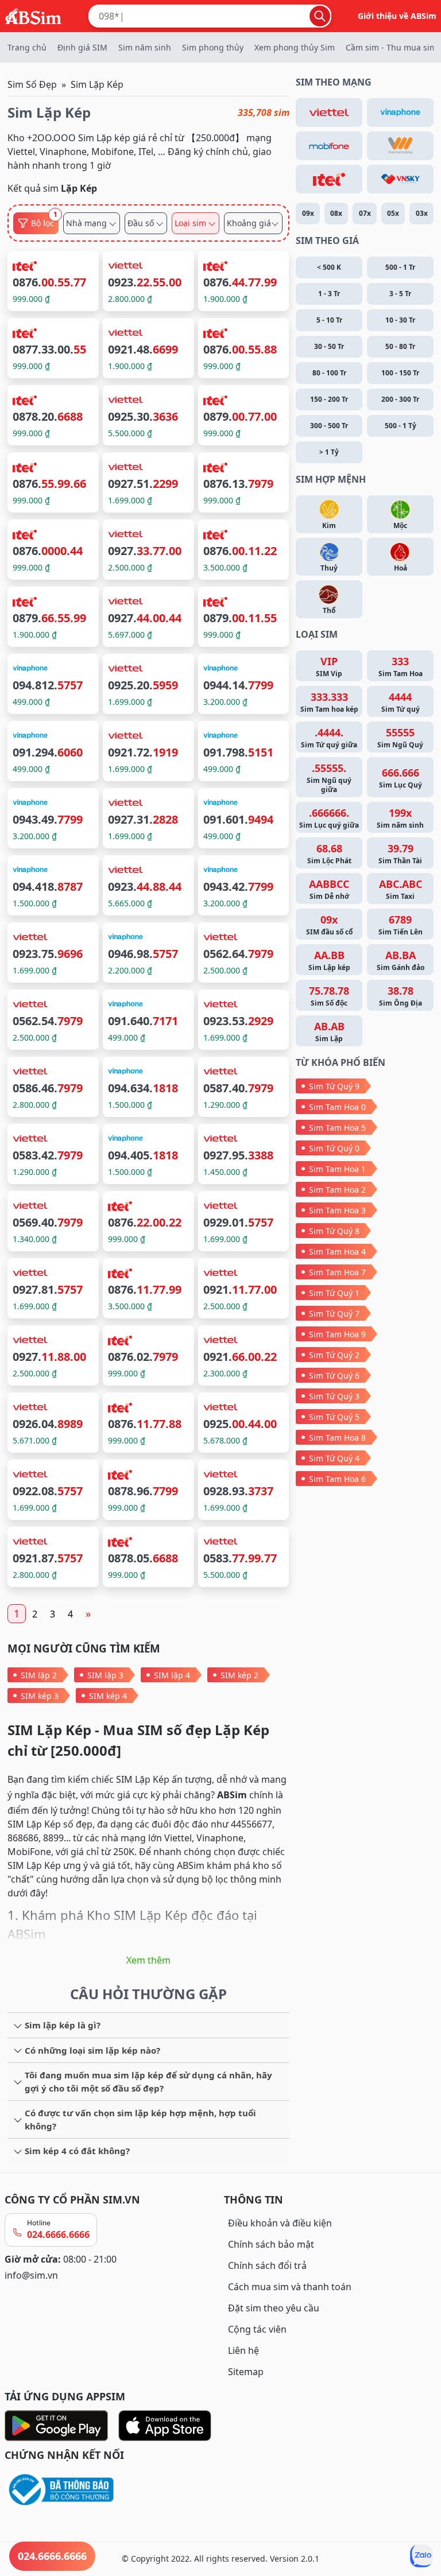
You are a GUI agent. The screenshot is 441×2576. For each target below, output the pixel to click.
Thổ (329, 610)
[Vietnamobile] (400, 146)
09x (308, 213)
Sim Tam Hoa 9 (337, 1334)
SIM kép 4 (108, 1696)
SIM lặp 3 (105, 1675)
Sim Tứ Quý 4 (334, 1458)
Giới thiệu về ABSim (397, 16)
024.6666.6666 (58, 2234)
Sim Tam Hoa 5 (337, 1128)
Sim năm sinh (145, 47)
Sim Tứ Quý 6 (334, 1376)
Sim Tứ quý (401, 702)
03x (422, 213)
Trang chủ (27, 47)
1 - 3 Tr (329, 294)
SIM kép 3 (40, 1696)
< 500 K (329, 267)
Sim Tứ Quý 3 (334, 1396)
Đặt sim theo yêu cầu (274, 2308)
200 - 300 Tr (400, 399)
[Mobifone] (329, 146)
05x (393, 213)
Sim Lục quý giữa (329, 818)
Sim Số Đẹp (32, 84)
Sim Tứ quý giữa (329, 738)
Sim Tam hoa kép (329, 702)
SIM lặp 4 (172, 1675)
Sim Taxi (401, 889)
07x (365, 213)
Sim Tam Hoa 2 (337, 1190)
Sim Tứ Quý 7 (334, 1314)
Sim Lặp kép (329, 960)
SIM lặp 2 (39, 1675)
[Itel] (329, 179)
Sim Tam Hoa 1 (337, 1169)
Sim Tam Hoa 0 (337, 1107)
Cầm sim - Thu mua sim (391, 47)
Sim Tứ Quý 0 (334, 1148)
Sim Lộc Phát (329, 854)
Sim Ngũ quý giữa (329, 778)
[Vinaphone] (400, 112)
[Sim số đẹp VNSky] (400, 179)
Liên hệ (243, 2350)
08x (336, 213)
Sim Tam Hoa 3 (337, 1210)
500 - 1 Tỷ (401, 426)
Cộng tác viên (257, 2329)
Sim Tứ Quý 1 (334, 1293)
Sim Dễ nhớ (329, 889)
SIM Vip (329, 666)
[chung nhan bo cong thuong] (111, 2490)
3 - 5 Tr (400, 294)
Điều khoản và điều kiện (280, 2223)
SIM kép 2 (239, 1675)
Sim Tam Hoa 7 (337, 1272)
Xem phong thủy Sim (295, 47)
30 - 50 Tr (329, 346)
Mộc (400, 525)
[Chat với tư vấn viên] (421, 2556)
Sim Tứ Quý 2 (334, 1355)
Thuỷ (329, 568)
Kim (329, 525)
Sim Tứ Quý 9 (334, 1086)
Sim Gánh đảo (401, 960)
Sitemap (246, 2372)
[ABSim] (33, 15)
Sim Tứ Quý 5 (334, 1417)
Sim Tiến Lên (401, 925)
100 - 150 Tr (400, 373)
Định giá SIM (82, 47)
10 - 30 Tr (400, 320)
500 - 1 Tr (400, 267)
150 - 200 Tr (329, 399)
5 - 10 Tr (329, 320)
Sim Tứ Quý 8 (334, 1231)
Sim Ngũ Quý (400, 738)
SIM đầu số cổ (329, 925)
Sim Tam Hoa (401, 666)
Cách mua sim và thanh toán (290, 2287)
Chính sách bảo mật (271, 2244)
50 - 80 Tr (400, 346)
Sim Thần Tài (400, 854)
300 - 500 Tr (329, 426)
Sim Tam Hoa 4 (337, 1252)
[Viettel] (329, 112)
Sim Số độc (329, 996)
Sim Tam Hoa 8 (337, 1438)
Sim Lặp (329, 1031)
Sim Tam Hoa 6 (337, 1479)
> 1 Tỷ (329, 452)
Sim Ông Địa (401, 996)
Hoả (401, 568)
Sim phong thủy (213, 47)
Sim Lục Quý (401, 778)
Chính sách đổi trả (267, 2265)
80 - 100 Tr (329, 373)
